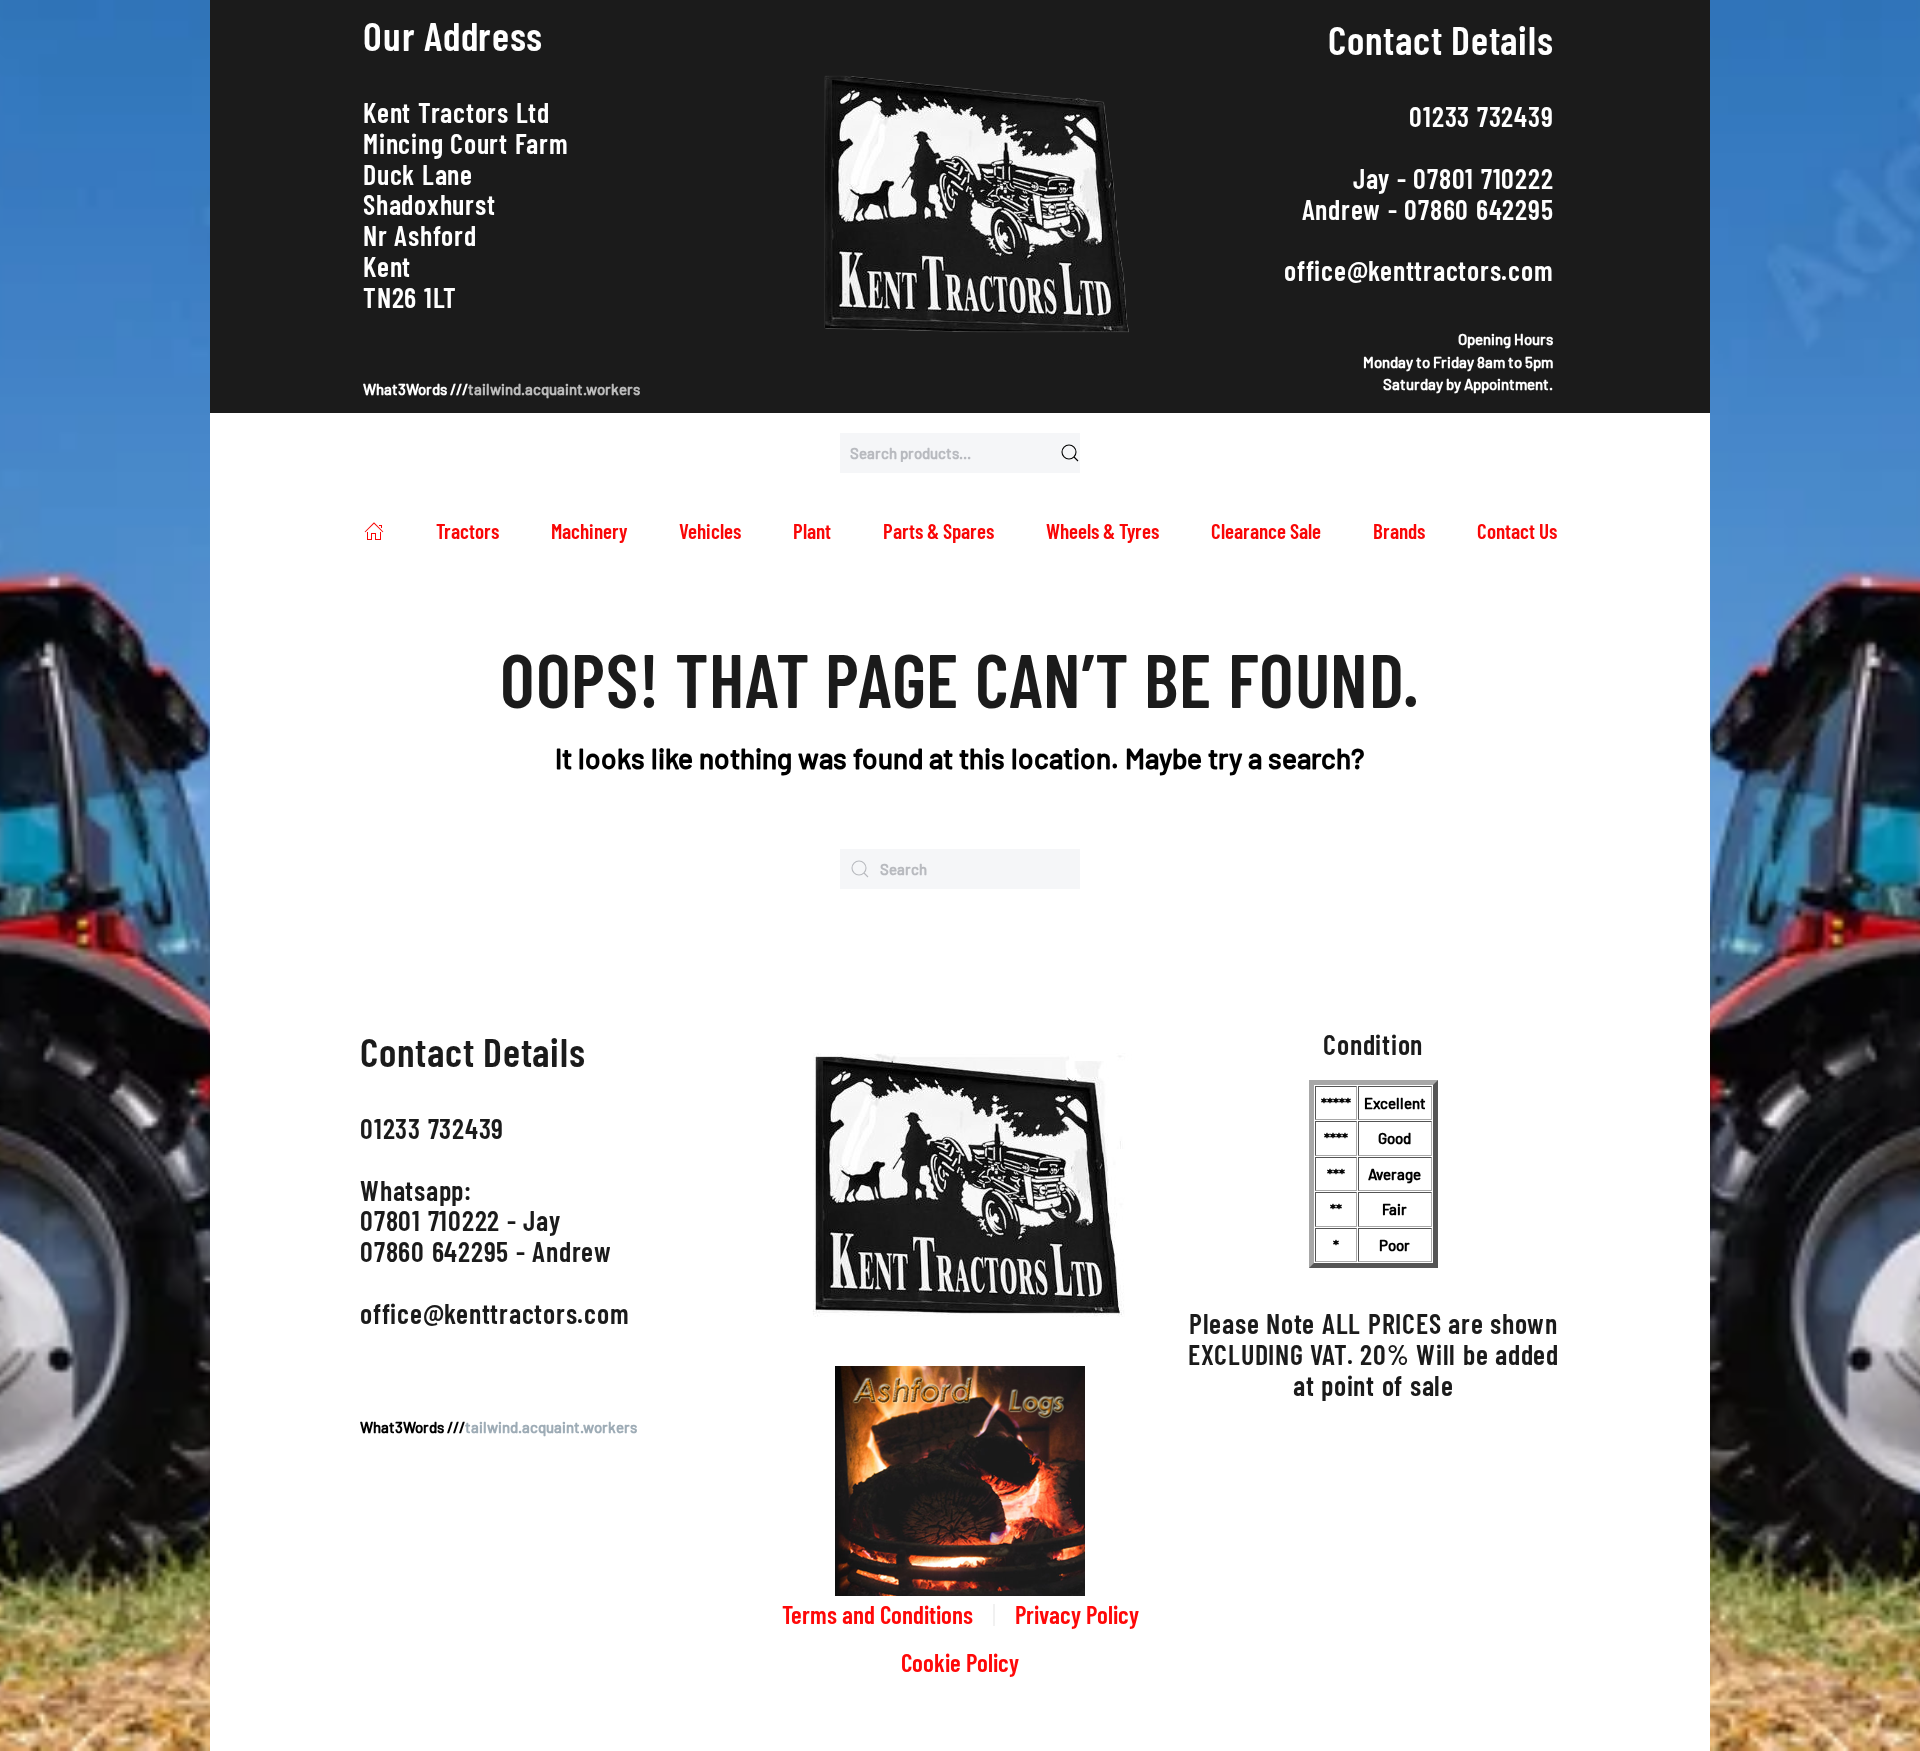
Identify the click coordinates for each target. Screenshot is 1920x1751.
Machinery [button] (589, 530)
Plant (812, 530)
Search (1070, 453)
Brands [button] (1399, 530)
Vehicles (710, 530)
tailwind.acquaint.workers (554, 389)
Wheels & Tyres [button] (1102, 530)
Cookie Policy (960, 1662)
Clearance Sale (1266, 530)
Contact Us (1517, 530)
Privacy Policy (1077, 1614)
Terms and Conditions (877, 1614)
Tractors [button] (467, 530)
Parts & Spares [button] (938, 530)
